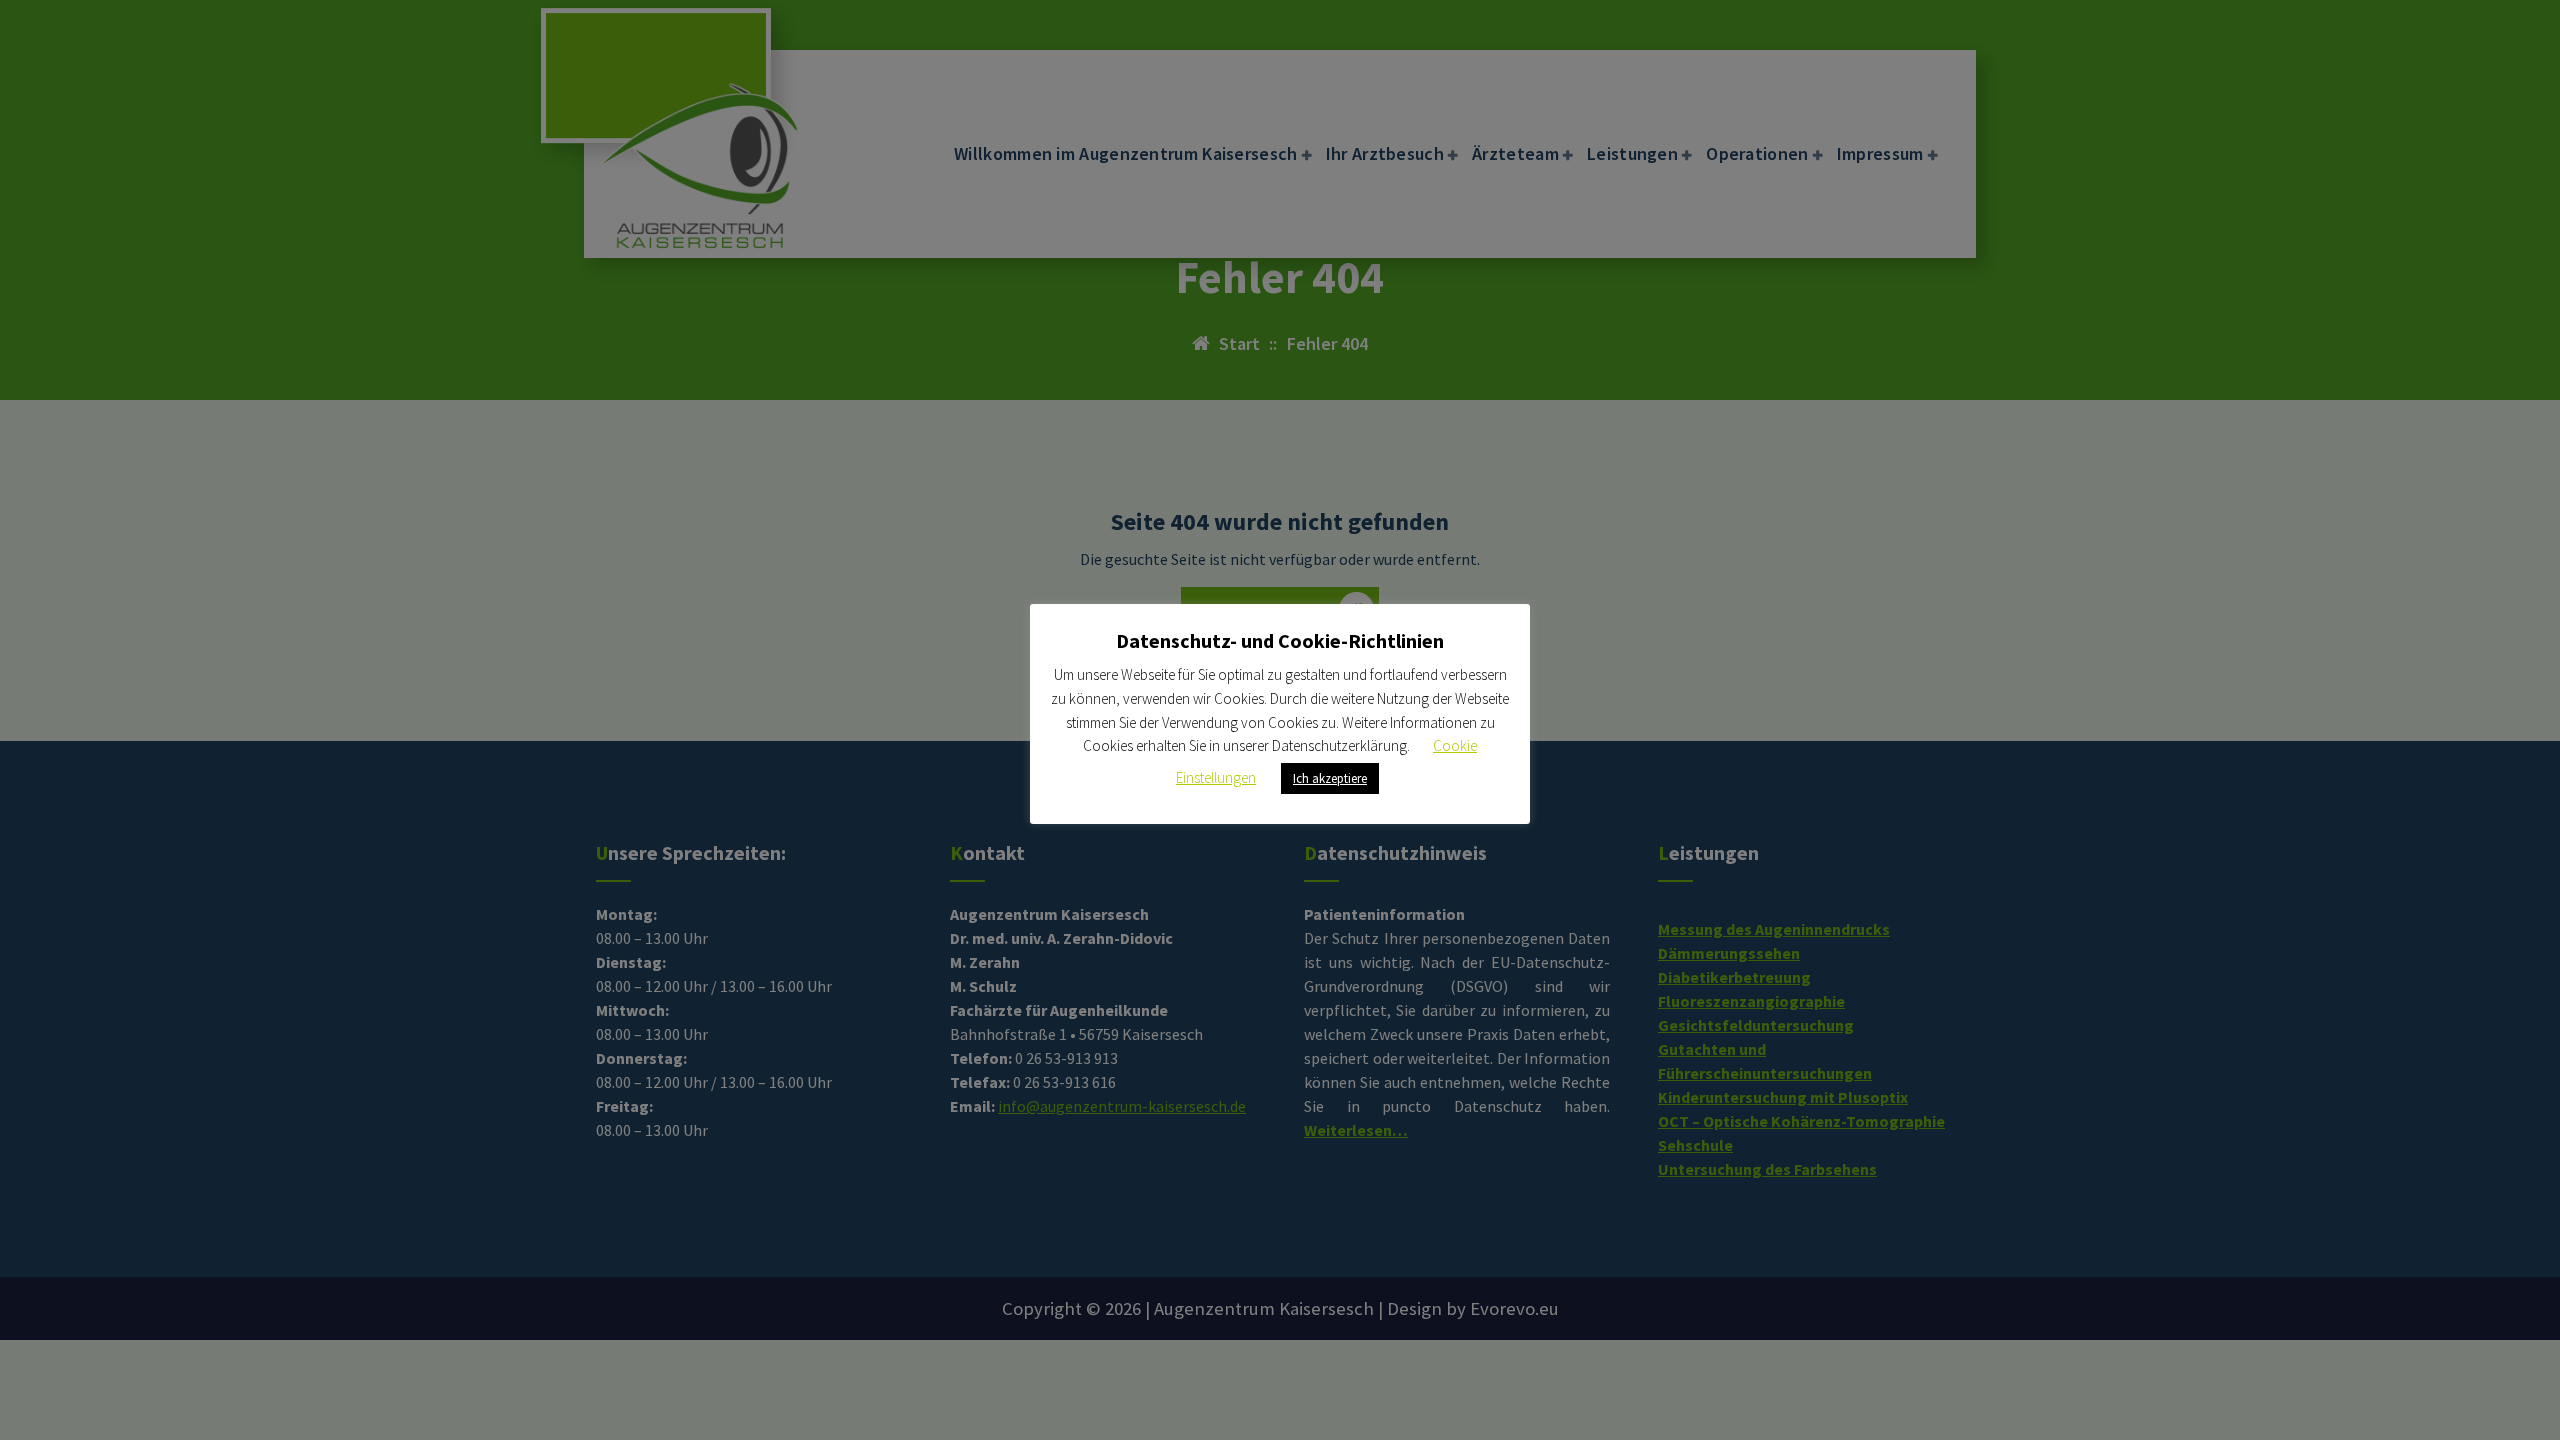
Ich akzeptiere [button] (1330, 778)
